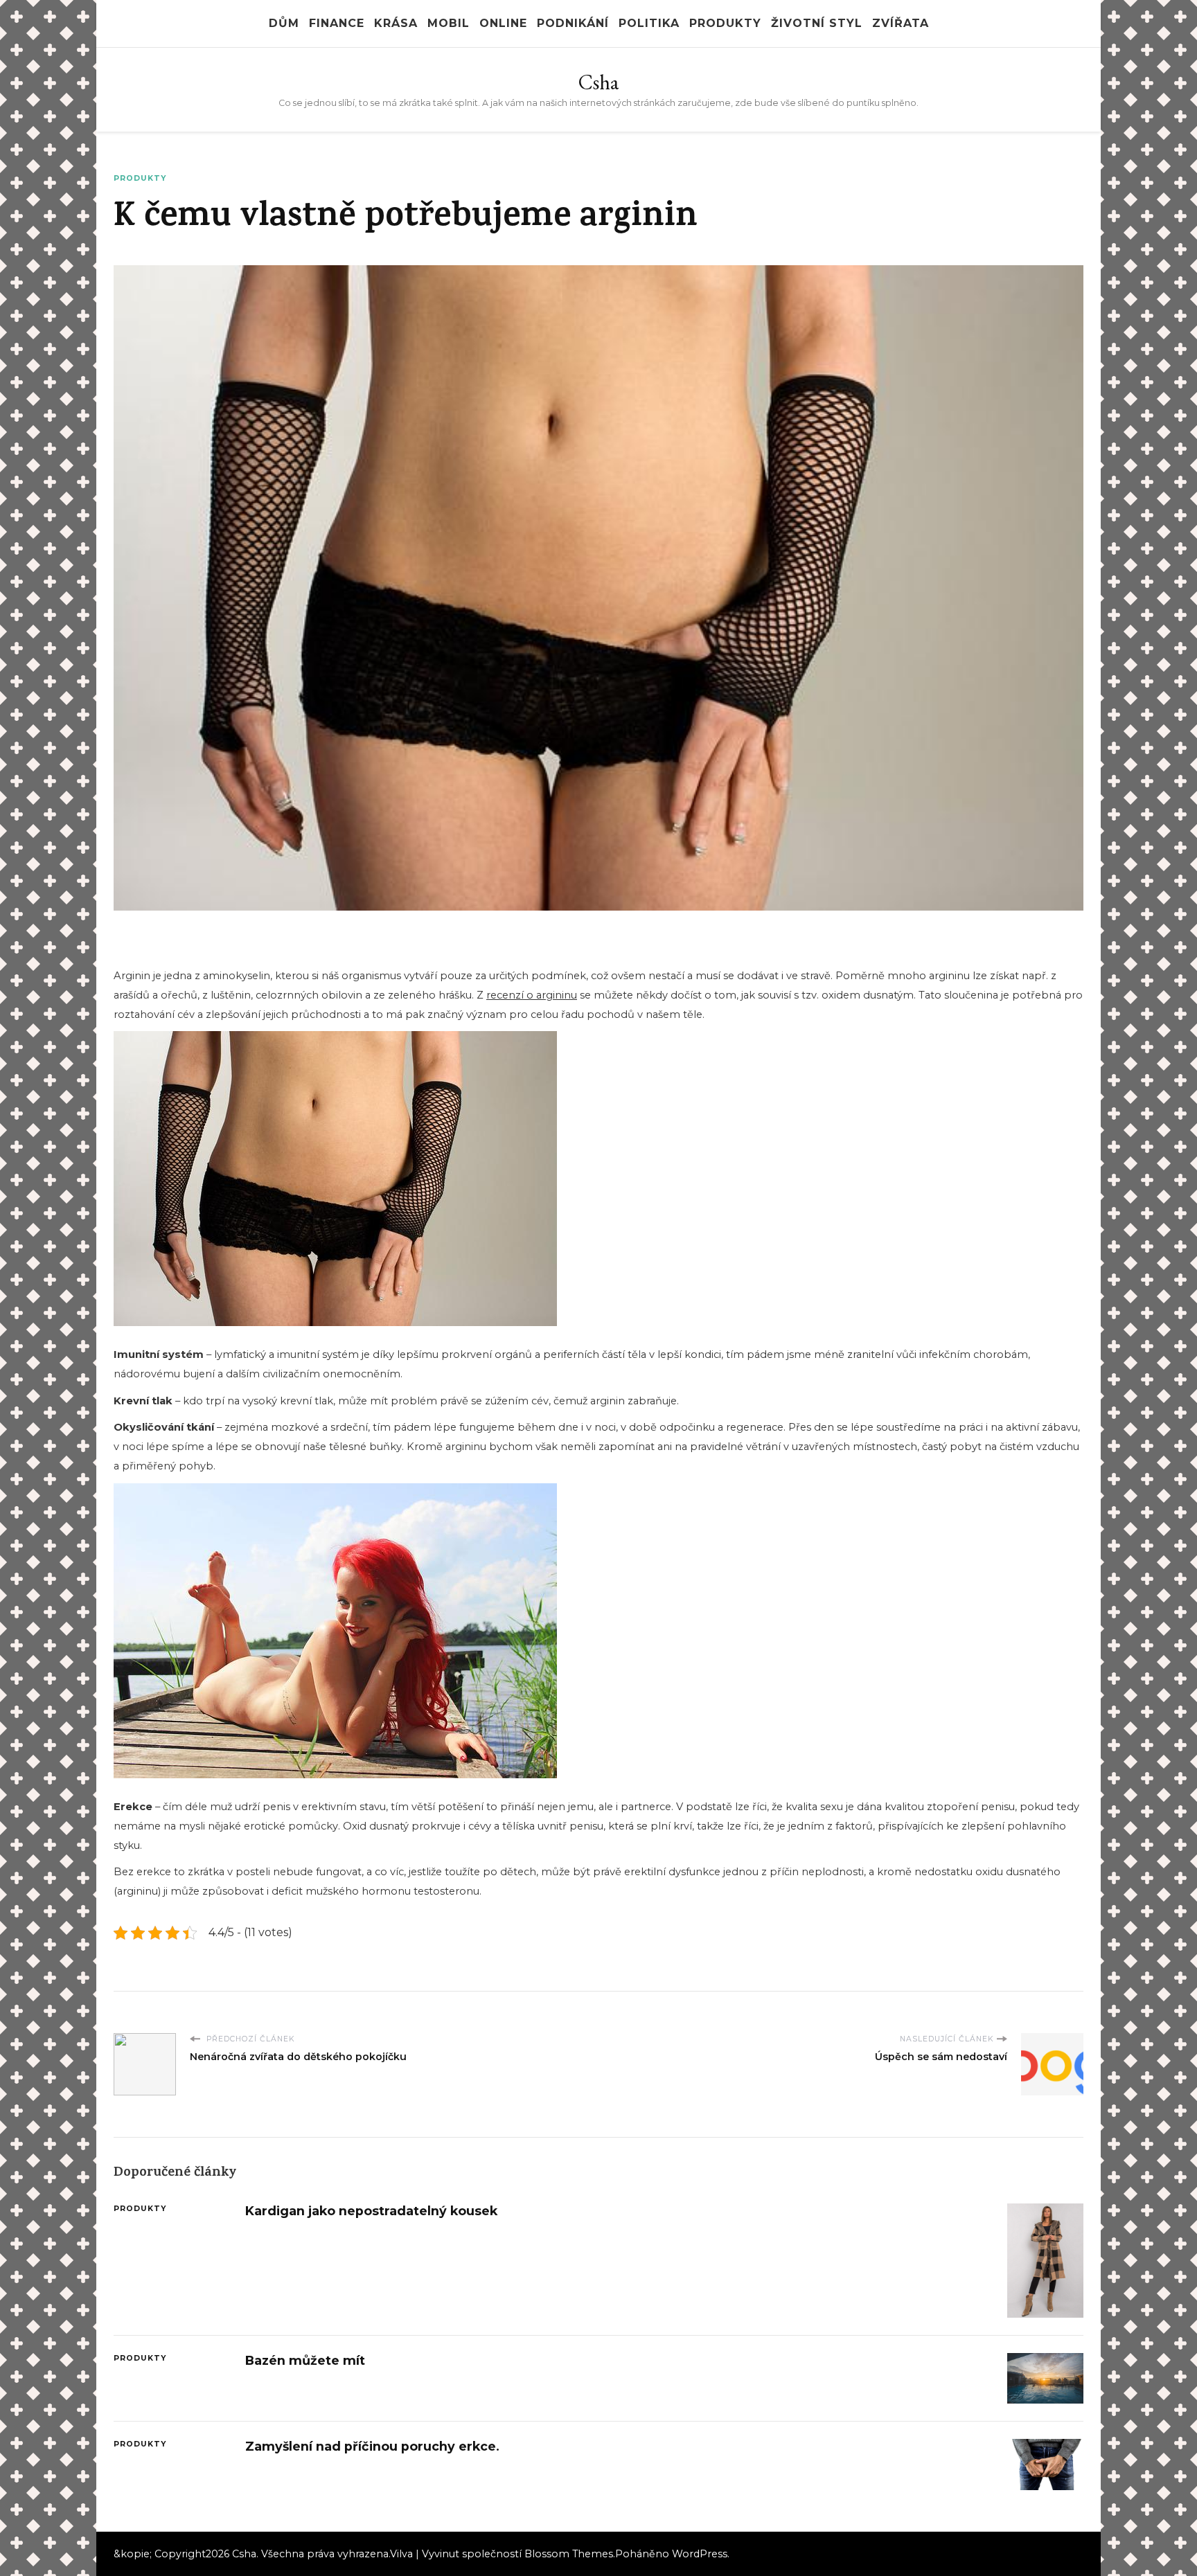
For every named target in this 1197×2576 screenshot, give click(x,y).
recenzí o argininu (532, 995)
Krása (396, 23)
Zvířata (901, 23)
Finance (337, 23)
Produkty (725, 23)
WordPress (700, 2554)
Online (503, 23)
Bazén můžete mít (305, 2360)
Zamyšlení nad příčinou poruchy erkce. (372, 2446)
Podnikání (573, 23)
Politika (649, 23)
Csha (598, 82)
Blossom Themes (569, 2554)
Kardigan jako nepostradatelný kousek (371, 2211)
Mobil (449, 23)
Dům (284, 23)
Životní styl (817, 23)
